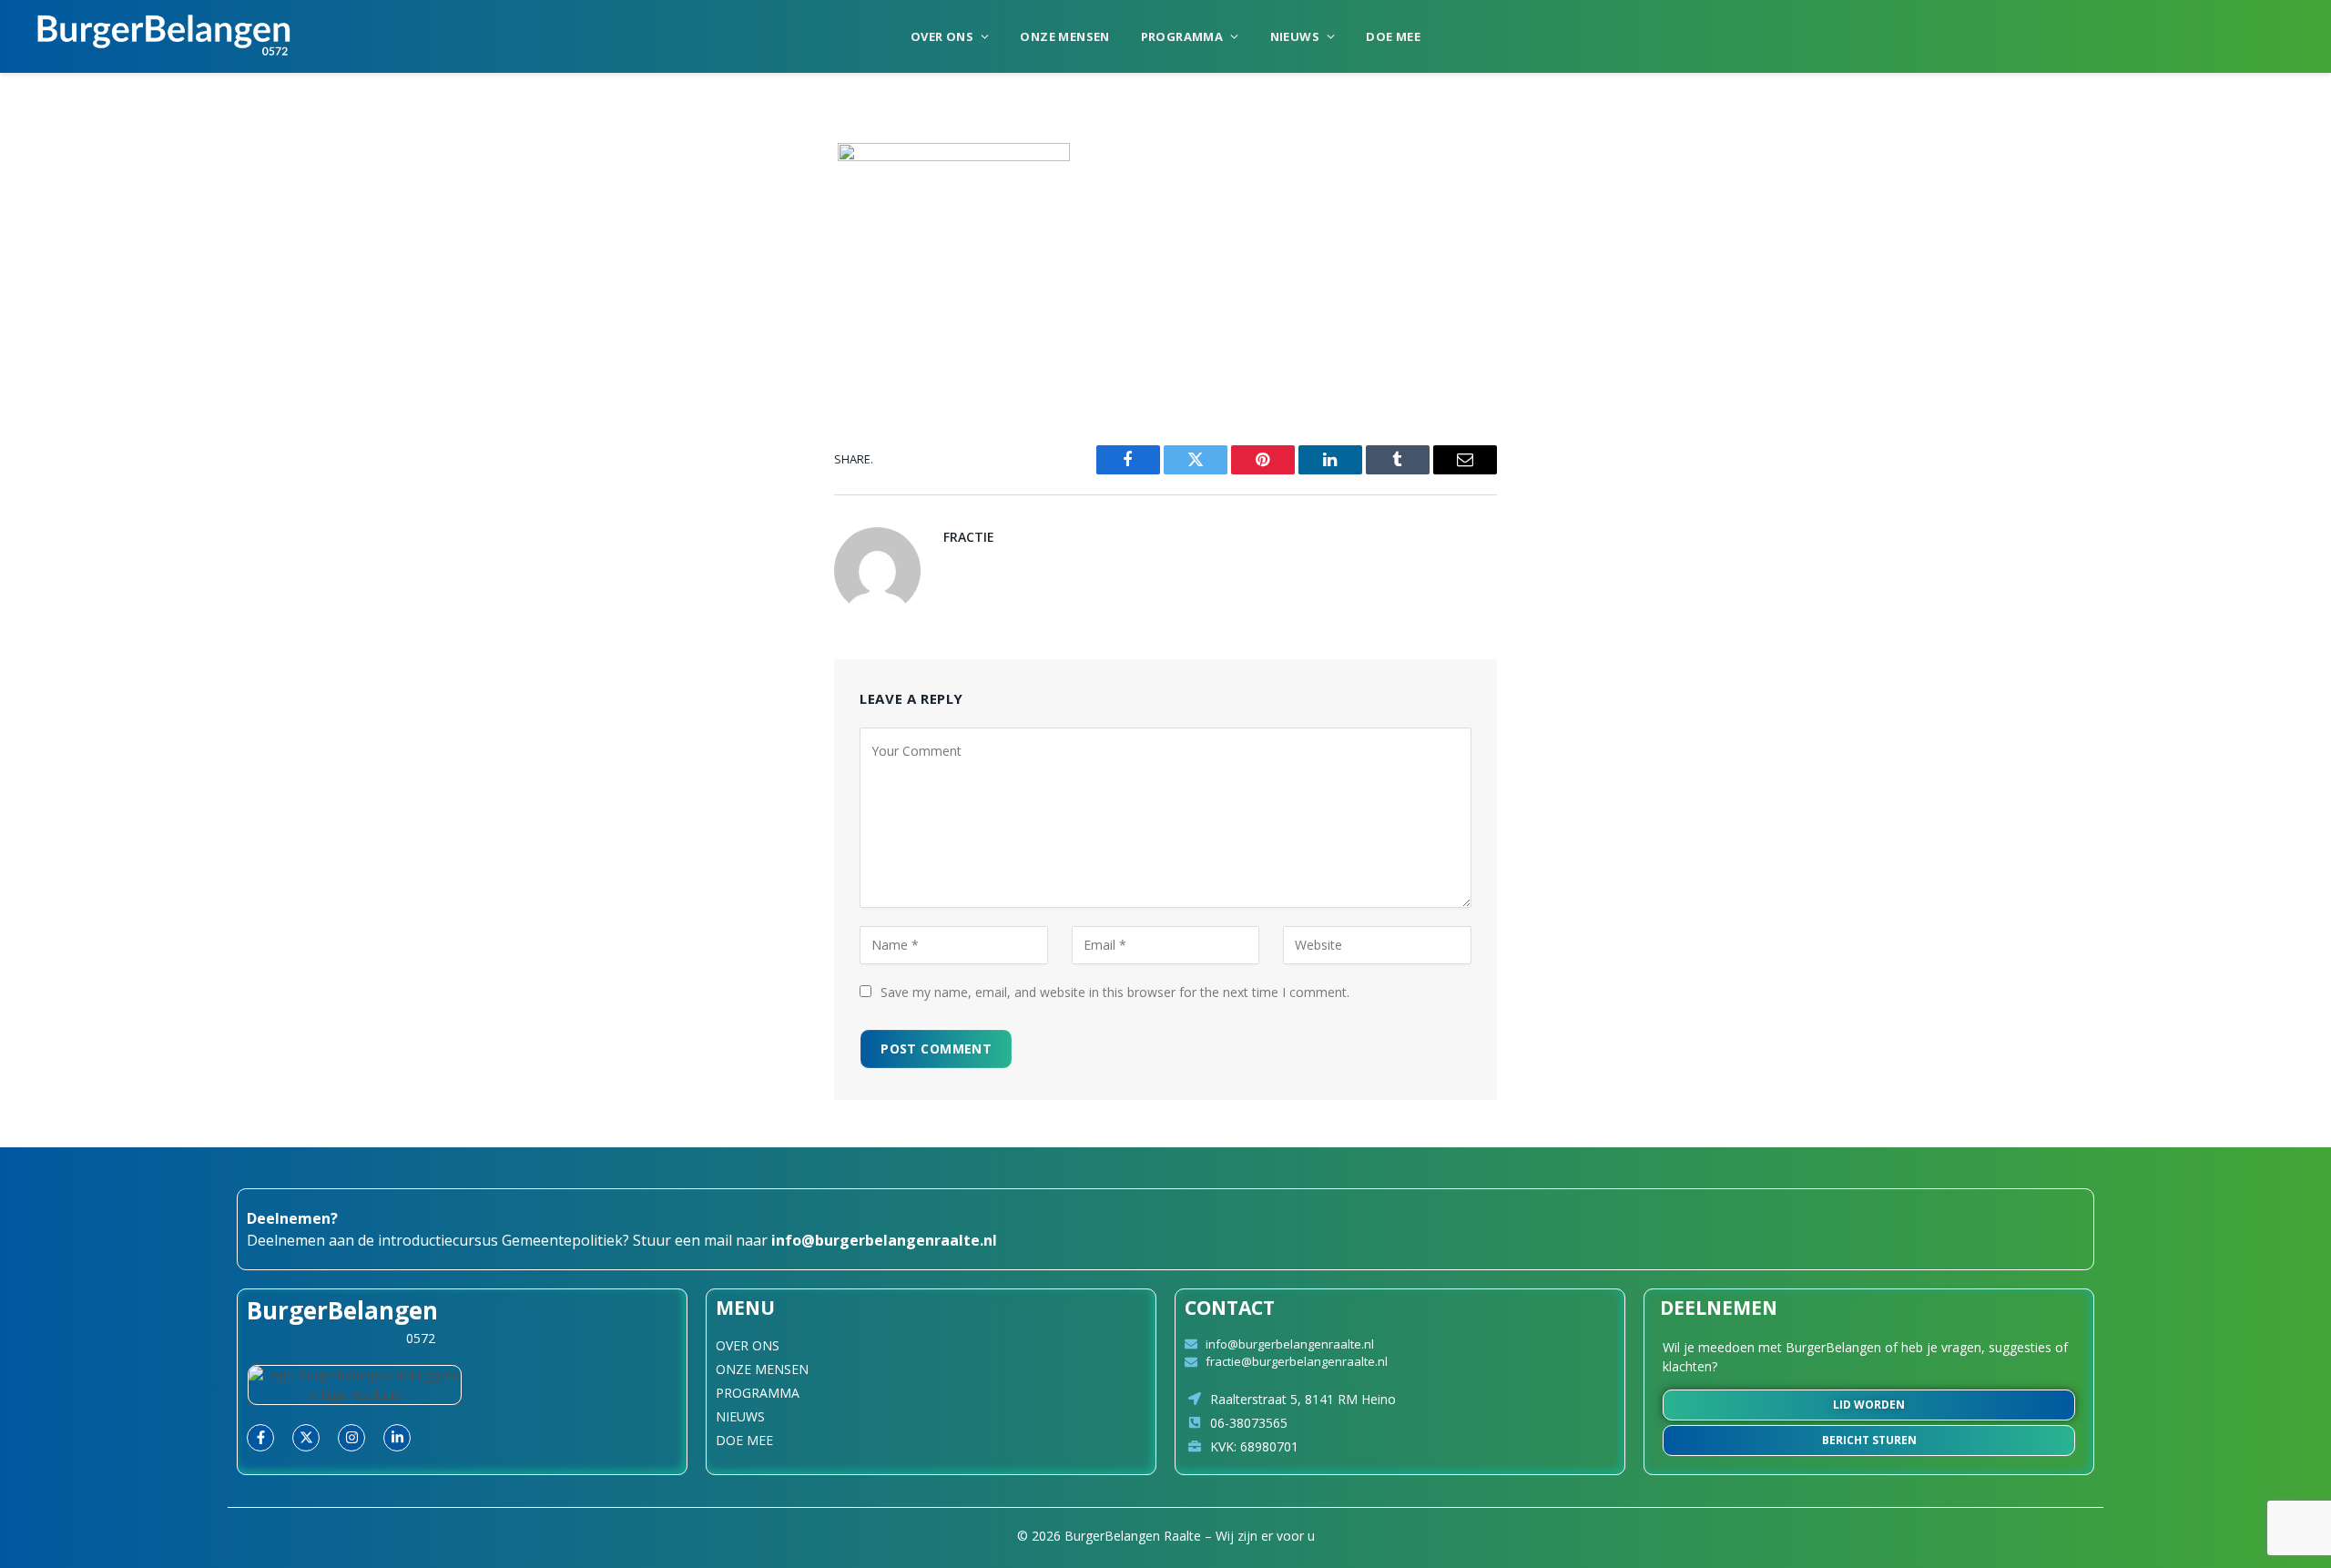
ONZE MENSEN (1064, 36)
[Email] (688, 390)
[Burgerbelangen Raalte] (164, 36)
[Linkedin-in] (397, 1438)
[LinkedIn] (688, 297)
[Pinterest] (688, 343)
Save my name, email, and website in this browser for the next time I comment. (1115, 992)
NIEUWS (1295, 36)
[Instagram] (351, 1438)
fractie (969, 537)
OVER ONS (942, 36)
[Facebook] (688, 204)
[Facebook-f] (260, 1438)
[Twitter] (688, 250)
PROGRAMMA (1182, 36)
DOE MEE (1393, 36)
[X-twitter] (306, 1438)
